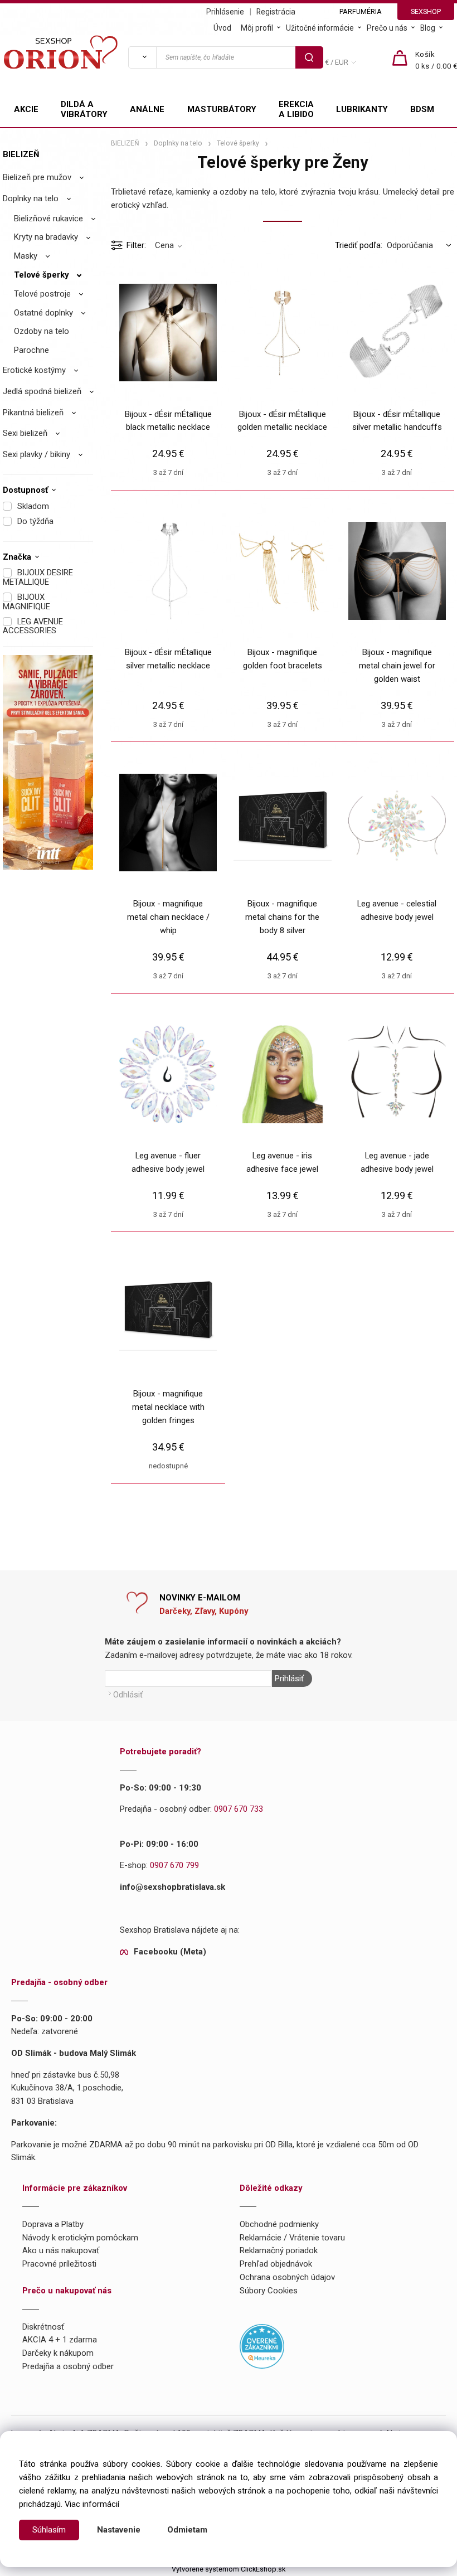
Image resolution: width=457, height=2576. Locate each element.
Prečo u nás (387, 28)
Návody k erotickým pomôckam (80, 2238)
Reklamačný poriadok (279, 2250)
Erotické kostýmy (34, 370)
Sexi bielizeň (25, 433)
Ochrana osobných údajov (287, 2277)
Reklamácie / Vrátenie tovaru (292, 2238)
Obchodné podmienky (279, 2224)
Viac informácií (92, 2504)
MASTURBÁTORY (222, 109)
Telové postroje (42, 294)
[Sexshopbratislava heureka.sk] (262, 2346)
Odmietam (187, 2530)
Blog (428, 28)
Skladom (33, 506)
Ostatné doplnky (43, 313)
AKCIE (26, 109)
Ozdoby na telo (42, 331)
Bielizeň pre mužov (37, 177)
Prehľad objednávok (276, 2264)
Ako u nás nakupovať (61, 2250)
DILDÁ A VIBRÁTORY (84, 109)
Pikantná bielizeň (33, 413)
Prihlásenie (225, 12)
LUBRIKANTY (362, 109)
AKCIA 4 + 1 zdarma (60, 2340)
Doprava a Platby (53, 2224)
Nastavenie (119, 2530)
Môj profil (257, 28)
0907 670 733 (239, 1809)
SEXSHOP (426, 11)
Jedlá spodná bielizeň (42, 391)
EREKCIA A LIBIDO (296, 109)
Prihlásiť (289, 1678)
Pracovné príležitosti (59, 2264)
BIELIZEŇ (21, 154)
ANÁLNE (147, 109)
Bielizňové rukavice (48, 219)
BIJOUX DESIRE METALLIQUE (38, 577)
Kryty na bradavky (46, 237)
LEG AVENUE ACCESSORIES (33, 626)
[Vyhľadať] (142, 57)
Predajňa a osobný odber (68, 2366)
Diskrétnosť (43, 2327)
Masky (26, 256)
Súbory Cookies (269, 2291)
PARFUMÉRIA (361, 11)
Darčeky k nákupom (58, 2353)
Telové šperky (41, 275)
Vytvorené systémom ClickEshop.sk (229, 2569)
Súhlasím (49, 2530)
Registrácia (276, 12)
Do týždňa (35, 521)
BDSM (422, 109)
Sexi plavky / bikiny (37, 454)
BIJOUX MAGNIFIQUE (26, 602)
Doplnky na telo (31, 198)
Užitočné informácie (320, 28)
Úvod (222, 28)
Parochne (31, 350)
